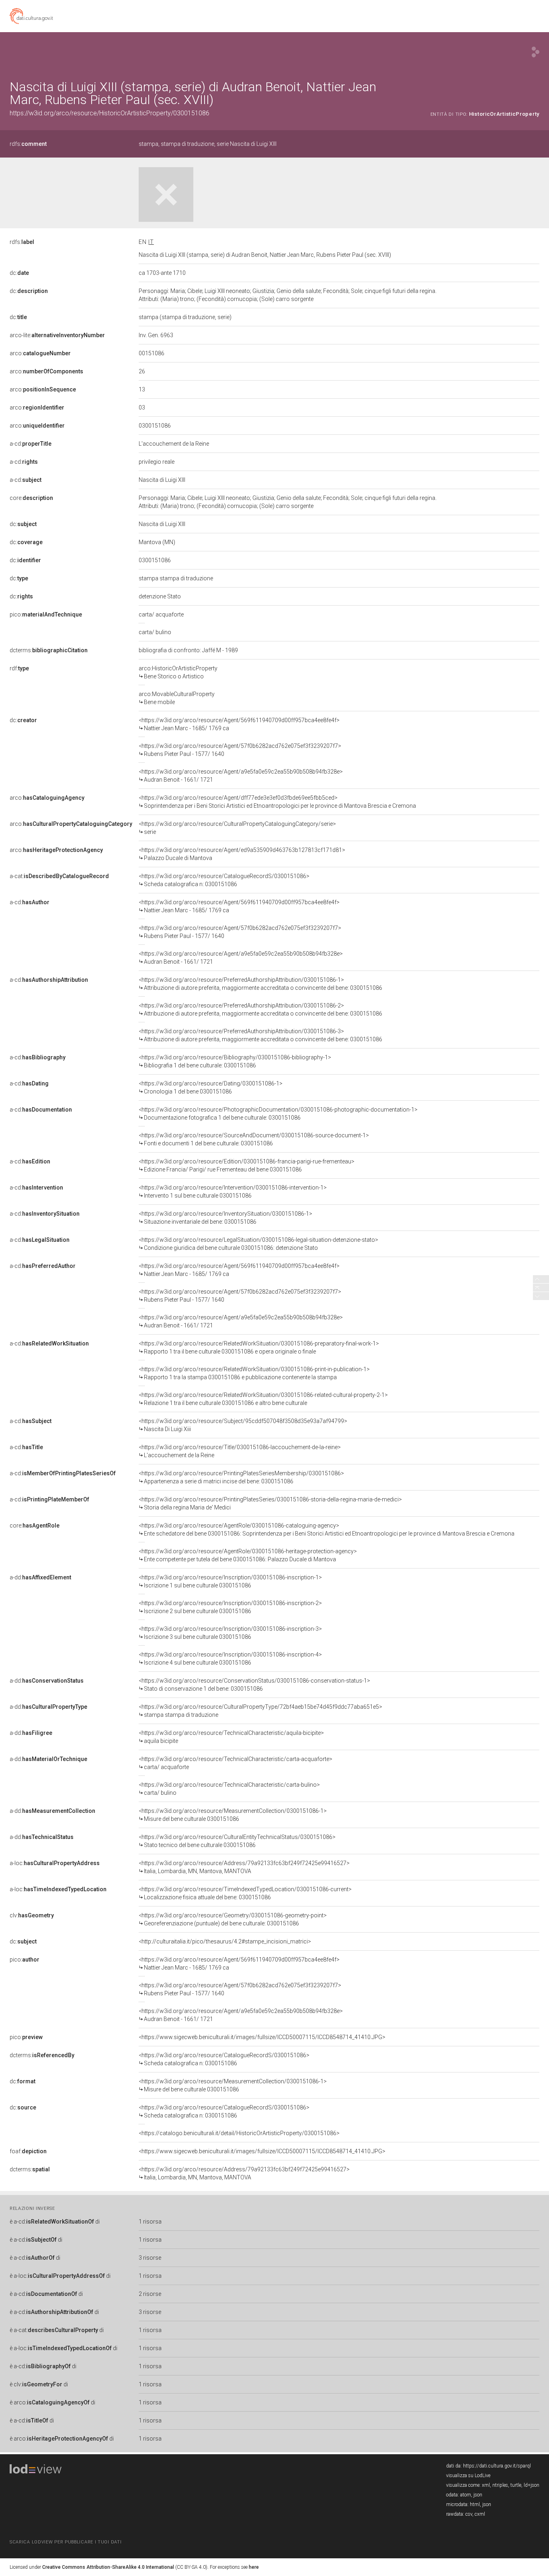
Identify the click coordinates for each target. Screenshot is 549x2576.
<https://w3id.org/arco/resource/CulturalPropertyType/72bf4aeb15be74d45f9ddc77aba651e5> (260, 1711)
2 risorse (150, 2294)
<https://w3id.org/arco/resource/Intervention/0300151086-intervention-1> (233, 1192)
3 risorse (150, 2258)
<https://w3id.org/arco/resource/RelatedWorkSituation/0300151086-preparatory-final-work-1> (259, 1347)
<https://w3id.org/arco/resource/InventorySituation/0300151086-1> (225, 1218)
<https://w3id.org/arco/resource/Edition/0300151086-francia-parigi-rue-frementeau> (247, 1165)
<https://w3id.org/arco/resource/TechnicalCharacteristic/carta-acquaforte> (236, 1763)
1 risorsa (150, 2222)
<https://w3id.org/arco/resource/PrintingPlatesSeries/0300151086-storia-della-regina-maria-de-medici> (270, 1503)
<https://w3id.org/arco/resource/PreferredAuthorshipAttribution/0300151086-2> (260, 1010)
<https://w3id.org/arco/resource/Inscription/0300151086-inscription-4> (230, 1659)
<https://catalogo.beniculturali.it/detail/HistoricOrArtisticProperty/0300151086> (239, 2133)
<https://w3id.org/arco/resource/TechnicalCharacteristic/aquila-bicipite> (231, 1737)
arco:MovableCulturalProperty (177, 698)
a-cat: (59, 876)
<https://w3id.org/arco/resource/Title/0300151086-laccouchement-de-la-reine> (240, 1451)
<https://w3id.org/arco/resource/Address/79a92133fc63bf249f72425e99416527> (244, 1867)
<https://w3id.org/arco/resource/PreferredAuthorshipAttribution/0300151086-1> (260, 984)
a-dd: (40, 1577)
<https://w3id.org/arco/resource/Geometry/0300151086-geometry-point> (233, 1919)
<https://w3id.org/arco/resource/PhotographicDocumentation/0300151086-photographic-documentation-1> (278, 1114)
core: (31, 498)
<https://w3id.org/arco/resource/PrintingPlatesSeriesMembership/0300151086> (241, 1477)
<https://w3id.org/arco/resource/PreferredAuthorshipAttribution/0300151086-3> (260, 1035)
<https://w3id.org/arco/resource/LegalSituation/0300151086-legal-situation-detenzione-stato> (258, 1244)
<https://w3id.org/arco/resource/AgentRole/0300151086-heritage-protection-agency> (248, 1555)
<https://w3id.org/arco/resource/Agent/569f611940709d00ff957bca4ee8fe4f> (239, 724)
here (254, 2567)
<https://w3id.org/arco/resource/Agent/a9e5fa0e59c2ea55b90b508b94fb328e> (241, 776)
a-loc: (55, 1863)
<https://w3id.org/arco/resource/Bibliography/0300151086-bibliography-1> (235, 1061)
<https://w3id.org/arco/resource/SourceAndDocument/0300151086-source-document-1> (254, 1139)
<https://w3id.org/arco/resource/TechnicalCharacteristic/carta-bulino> (229, 1789)
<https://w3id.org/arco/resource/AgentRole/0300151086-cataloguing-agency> (327, 1530)
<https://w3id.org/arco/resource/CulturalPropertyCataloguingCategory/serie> (237, 828)
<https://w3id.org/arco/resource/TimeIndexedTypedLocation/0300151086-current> (245, 1893)
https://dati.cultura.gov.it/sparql (497, 2466)
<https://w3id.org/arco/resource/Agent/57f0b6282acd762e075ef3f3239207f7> (240, 750)
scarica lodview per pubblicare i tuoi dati (66, 2542)
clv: (32, 1915)
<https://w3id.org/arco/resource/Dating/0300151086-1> (211, 1087)
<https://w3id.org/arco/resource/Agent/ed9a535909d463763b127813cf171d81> (242, 854)
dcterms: (49, 650)
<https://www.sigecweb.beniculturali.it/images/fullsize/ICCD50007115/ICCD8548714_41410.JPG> (262, 2037)
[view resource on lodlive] (536, 52)
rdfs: (28, 144)
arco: (40, 353)
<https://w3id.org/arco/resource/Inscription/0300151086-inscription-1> (230, 1581)
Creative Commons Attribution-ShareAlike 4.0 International (108, 2567)
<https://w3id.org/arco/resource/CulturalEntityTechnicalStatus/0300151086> (237, 1841)
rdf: (19, 668)
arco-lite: (57, 335)
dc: (19, 273)
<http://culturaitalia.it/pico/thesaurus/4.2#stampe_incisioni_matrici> (225, 1941)
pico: (46, 614)
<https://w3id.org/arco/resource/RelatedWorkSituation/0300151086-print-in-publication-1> (254, 1373)
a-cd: (31, 444)
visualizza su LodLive (468, 2476)
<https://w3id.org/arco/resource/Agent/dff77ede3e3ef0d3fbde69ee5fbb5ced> (277, 802)
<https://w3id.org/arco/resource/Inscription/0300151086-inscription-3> (230, 1633)
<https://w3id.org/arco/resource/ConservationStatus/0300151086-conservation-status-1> (254, 1685)
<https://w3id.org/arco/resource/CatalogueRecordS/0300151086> (224, 880)
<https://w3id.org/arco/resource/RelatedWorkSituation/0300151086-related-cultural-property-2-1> (263, 1399)
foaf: (28, 2151)
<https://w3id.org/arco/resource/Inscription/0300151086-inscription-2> (230, 1607)
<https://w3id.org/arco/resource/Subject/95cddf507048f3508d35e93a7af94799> (243, 1425)
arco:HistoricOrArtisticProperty (178, 672)
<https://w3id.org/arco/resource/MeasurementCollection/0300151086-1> (233, 1815)
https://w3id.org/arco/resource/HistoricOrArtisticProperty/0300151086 (110, 113)
